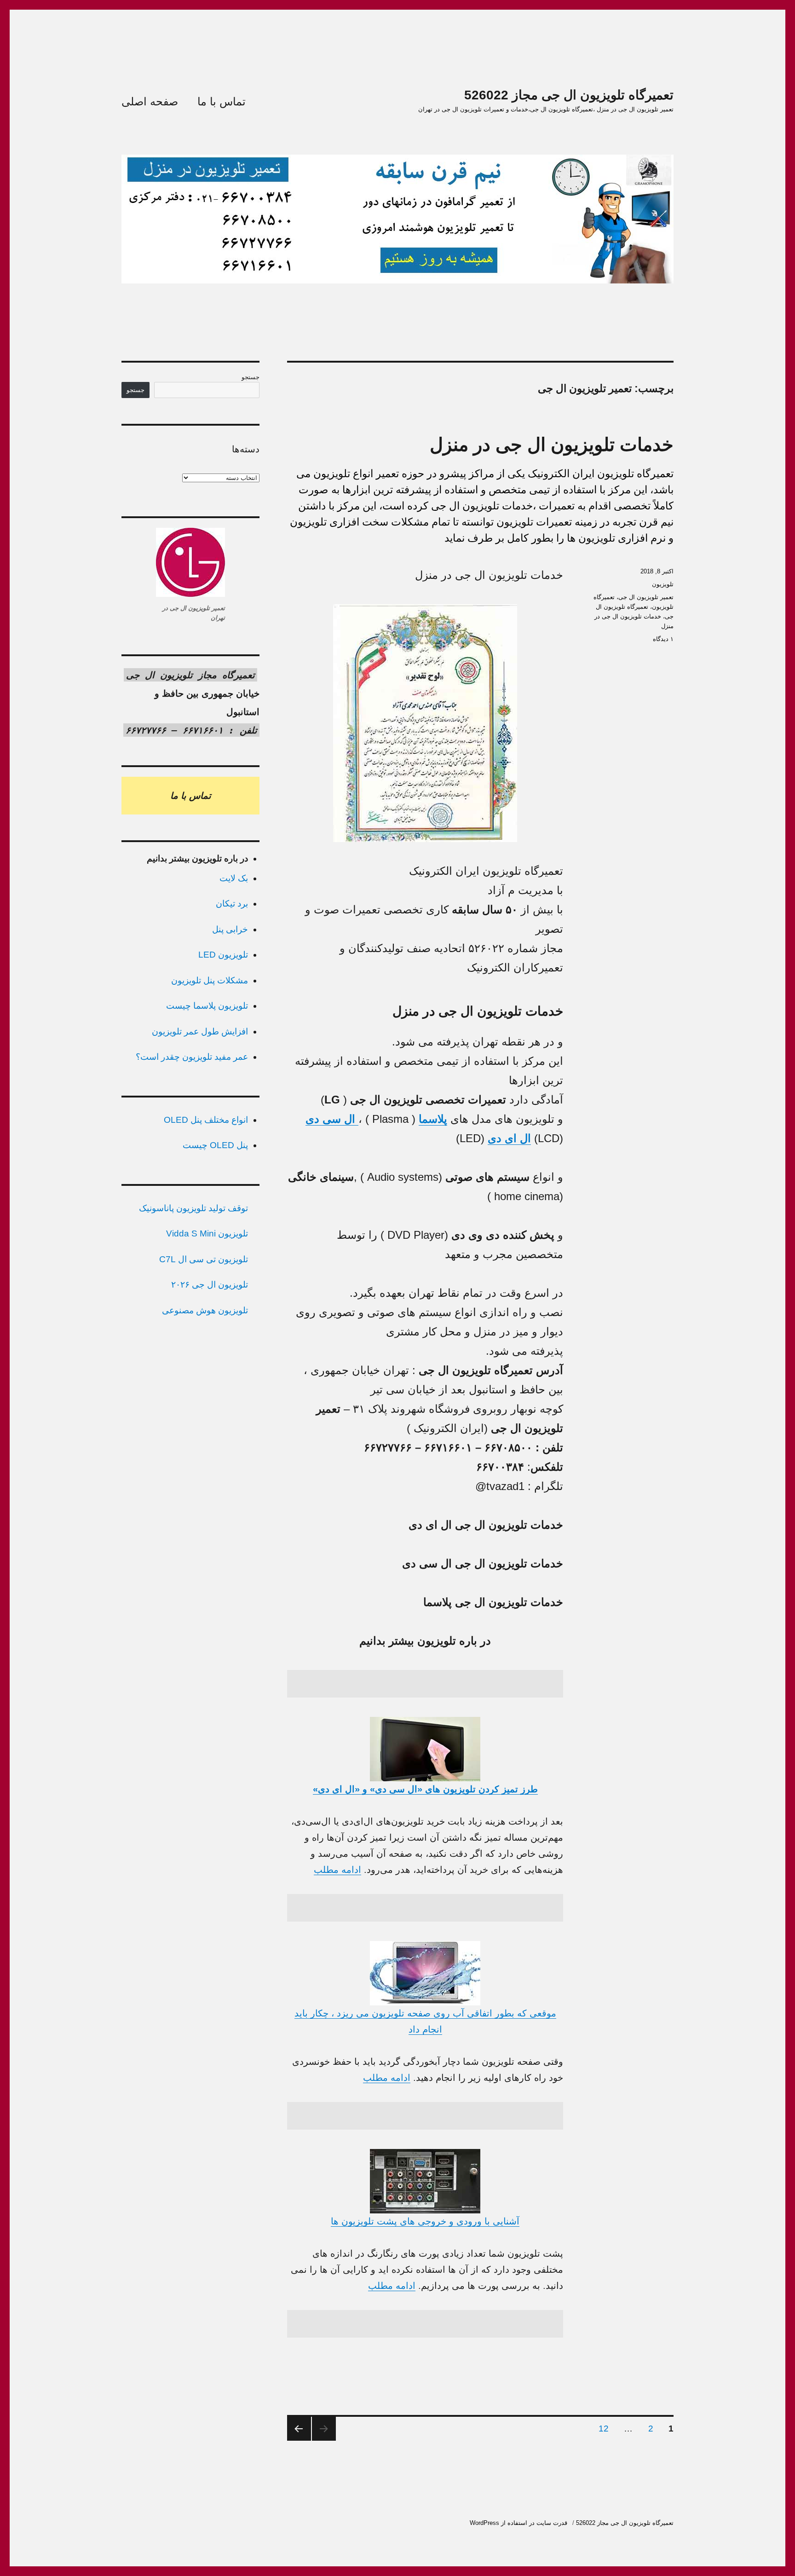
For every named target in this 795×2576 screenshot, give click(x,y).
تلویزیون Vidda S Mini (207, 1233)
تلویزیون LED (223, 955)
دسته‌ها (246, 449)
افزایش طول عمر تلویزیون (200, 1031)
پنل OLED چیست (215, 1145)
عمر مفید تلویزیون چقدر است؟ (192, 1057)
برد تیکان (232, 904)
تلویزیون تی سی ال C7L (204, 1259)
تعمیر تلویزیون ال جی (646, 597)
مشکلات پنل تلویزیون (210, 980)
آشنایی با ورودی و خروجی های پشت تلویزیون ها (425, 2221)
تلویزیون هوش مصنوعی (205, 1310)
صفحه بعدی (299, 2429)
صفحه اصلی (150, 101)
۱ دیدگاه (663, 639)
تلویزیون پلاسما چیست (207, 1006)
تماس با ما (222, 101)
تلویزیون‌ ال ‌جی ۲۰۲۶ (210, 1285)
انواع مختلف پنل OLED (206, 1120)
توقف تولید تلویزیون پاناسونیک (193, 1208)
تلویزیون (663, 584)
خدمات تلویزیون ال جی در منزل (552, 445)
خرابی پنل (230, 929)
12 (601, 2428)
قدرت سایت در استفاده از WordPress (518, 2523)
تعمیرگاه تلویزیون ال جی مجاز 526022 (569, 95)
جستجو (251, 377)
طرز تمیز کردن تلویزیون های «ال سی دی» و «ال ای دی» (425, 1789)
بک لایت (234, 878)
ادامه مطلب (337, 1870)
